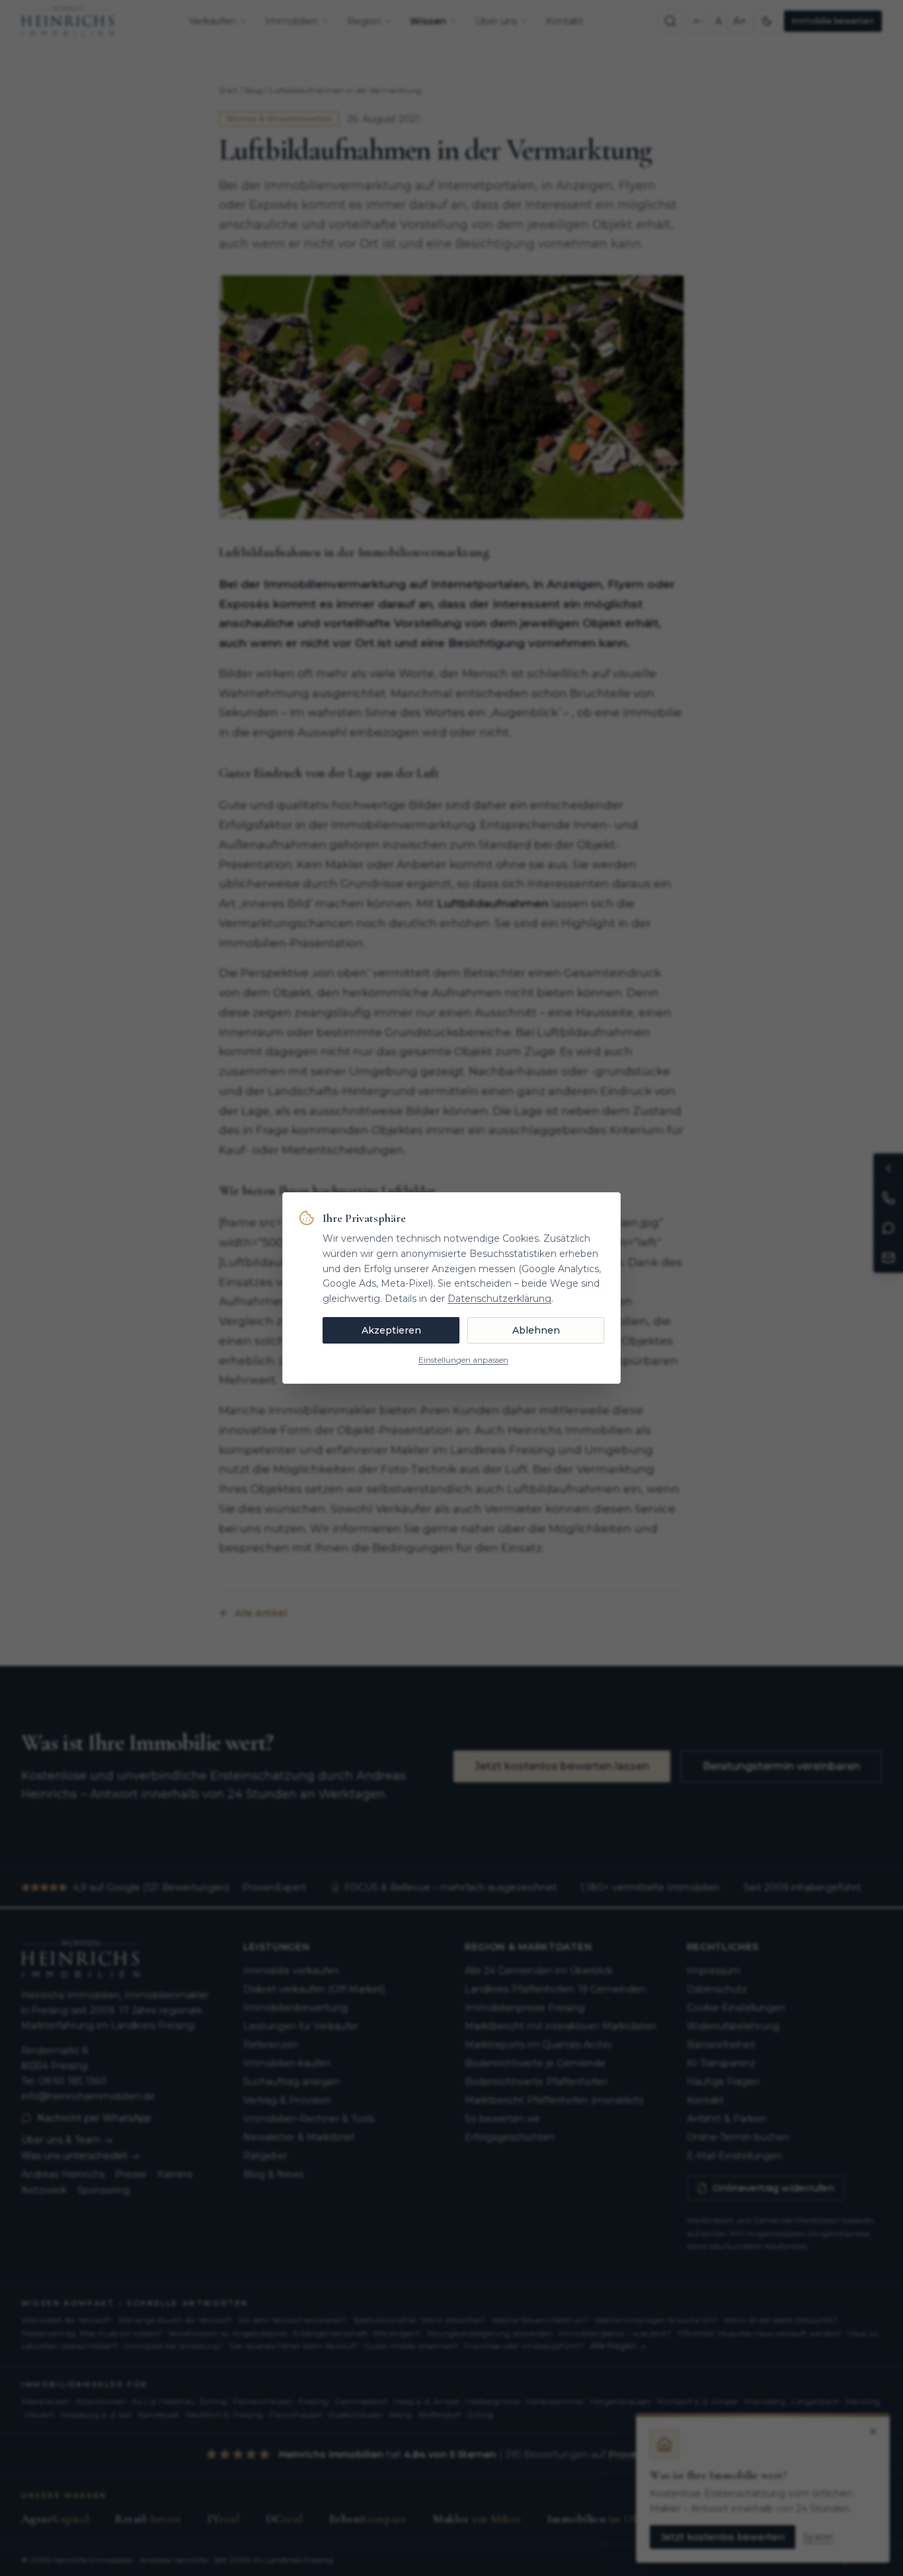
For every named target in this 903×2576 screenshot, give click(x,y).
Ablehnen (536, 1330)
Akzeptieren (391, 1330)
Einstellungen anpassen (463, 1360)
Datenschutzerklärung (499, 1299)
